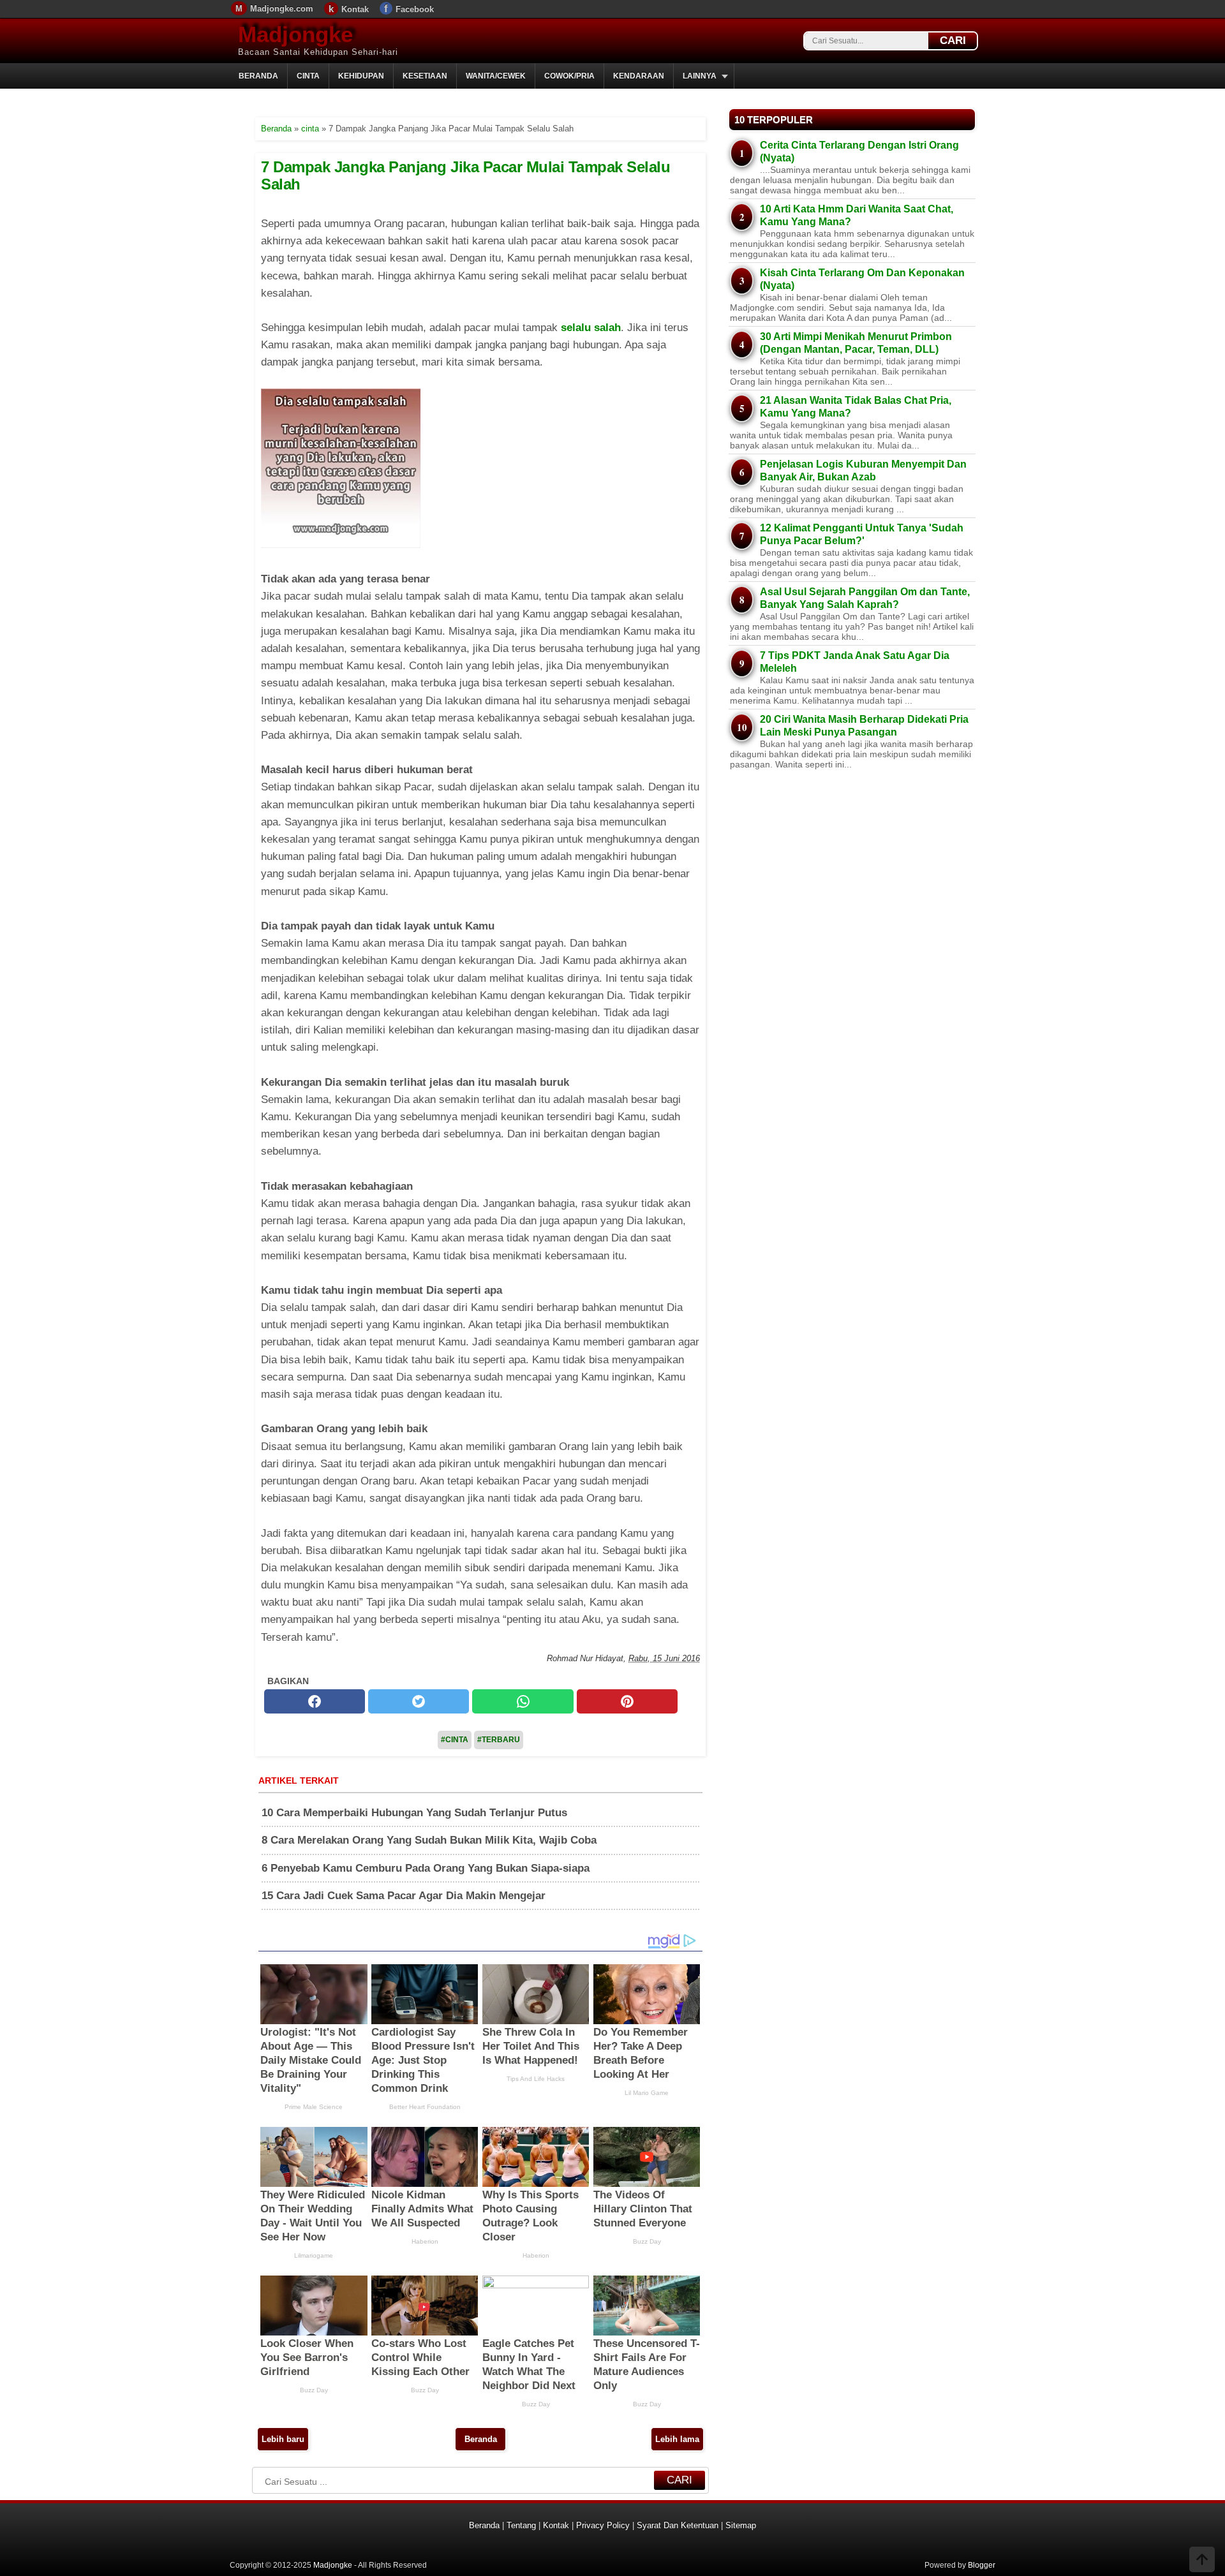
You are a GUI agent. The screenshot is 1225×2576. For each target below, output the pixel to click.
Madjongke (295, 34)
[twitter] (419, 1701)
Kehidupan (361, 76)
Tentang (521, 2525)
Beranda (258, 76)
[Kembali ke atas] (1202, 2561)
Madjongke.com (282, 9)
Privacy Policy (603, 2525)
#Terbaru (499, 1740)
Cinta (308, 76)
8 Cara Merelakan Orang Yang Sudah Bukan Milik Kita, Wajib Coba (429, 1840)
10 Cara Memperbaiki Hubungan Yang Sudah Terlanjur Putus (414, 1813)
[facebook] (315, 1701)
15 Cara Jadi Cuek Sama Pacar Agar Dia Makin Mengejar (404, 1896)
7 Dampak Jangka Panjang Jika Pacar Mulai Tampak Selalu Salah (465, 175)
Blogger (982, 2565)
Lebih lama (677, 2439)
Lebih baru (283, 2439)
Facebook (415, 9)
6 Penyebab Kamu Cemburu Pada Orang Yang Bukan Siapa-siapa (426, 1868)
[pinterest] (627, 1701)
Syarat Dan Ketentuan (678, 2525)
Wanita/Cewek (496, 76)
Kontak (355, 9)
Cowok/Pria (569, 76)
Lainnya (700, 76)
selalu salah (591, 328)
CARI (953, 41)
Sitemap (741, 2525)
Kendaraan (639, 76)
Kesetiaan (425, 76)
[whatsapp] (523, 1701)
